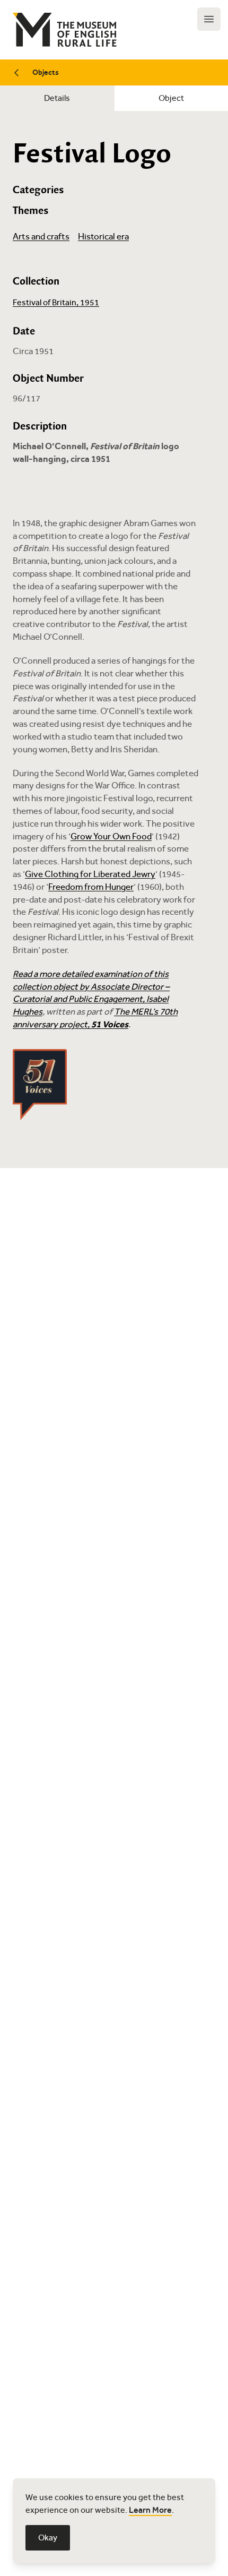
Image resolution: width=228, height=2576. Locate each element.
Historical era (103, 237)
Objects (46, 72)
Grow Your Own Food (111, 836)
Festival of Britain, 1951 (56, 302)
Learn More (150, 2510)
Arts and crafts (41, 237)
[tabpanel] (114, 639)
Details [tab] (57, 98)
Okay (48, 2538)
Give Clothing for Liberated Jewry (90, 874)
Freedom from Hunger (91, 887)
